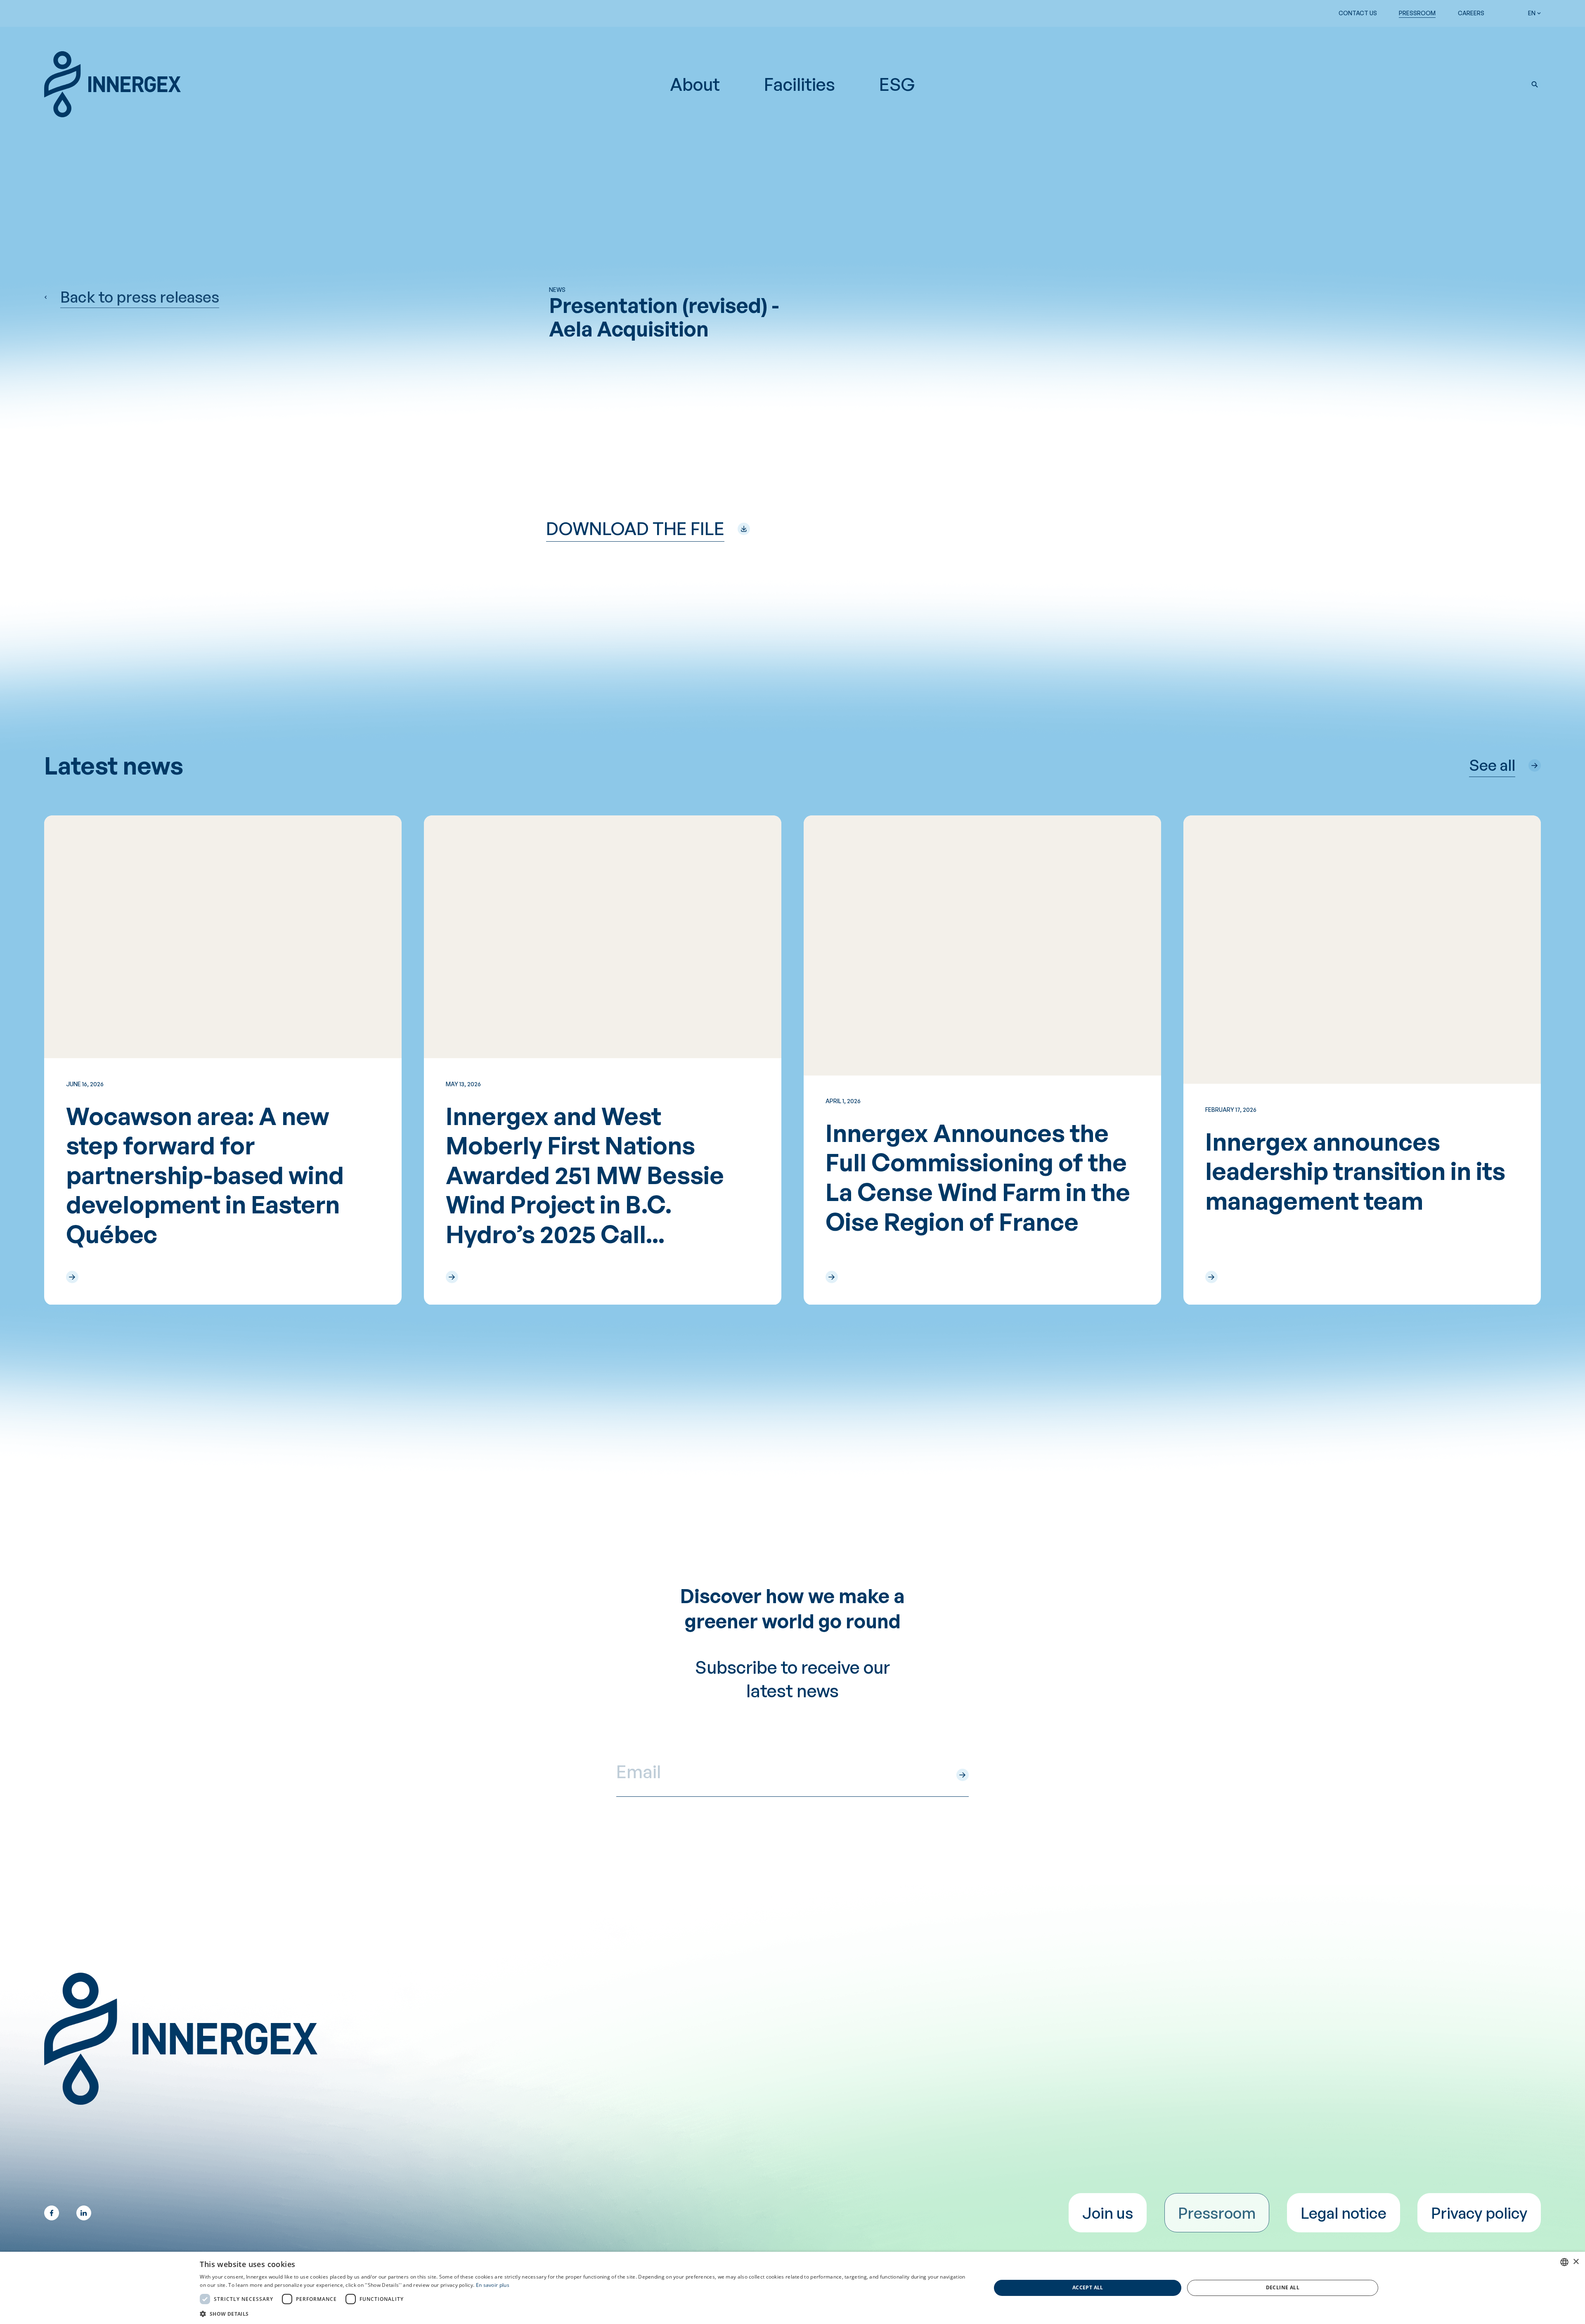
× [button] (1576, 2262)
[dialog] (792, 2288)
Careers (1471, 13)
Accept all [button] (1088, 2287)
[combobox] (1564, 2262)
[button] (1535, 84)
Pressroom (1417, 13)
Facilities (800, 84)
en (1532, 13)
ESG (897, 84)
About (695, 84)
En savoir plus (493, 2285)
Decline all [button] (1283, 2287)
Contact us (1358, 13)
